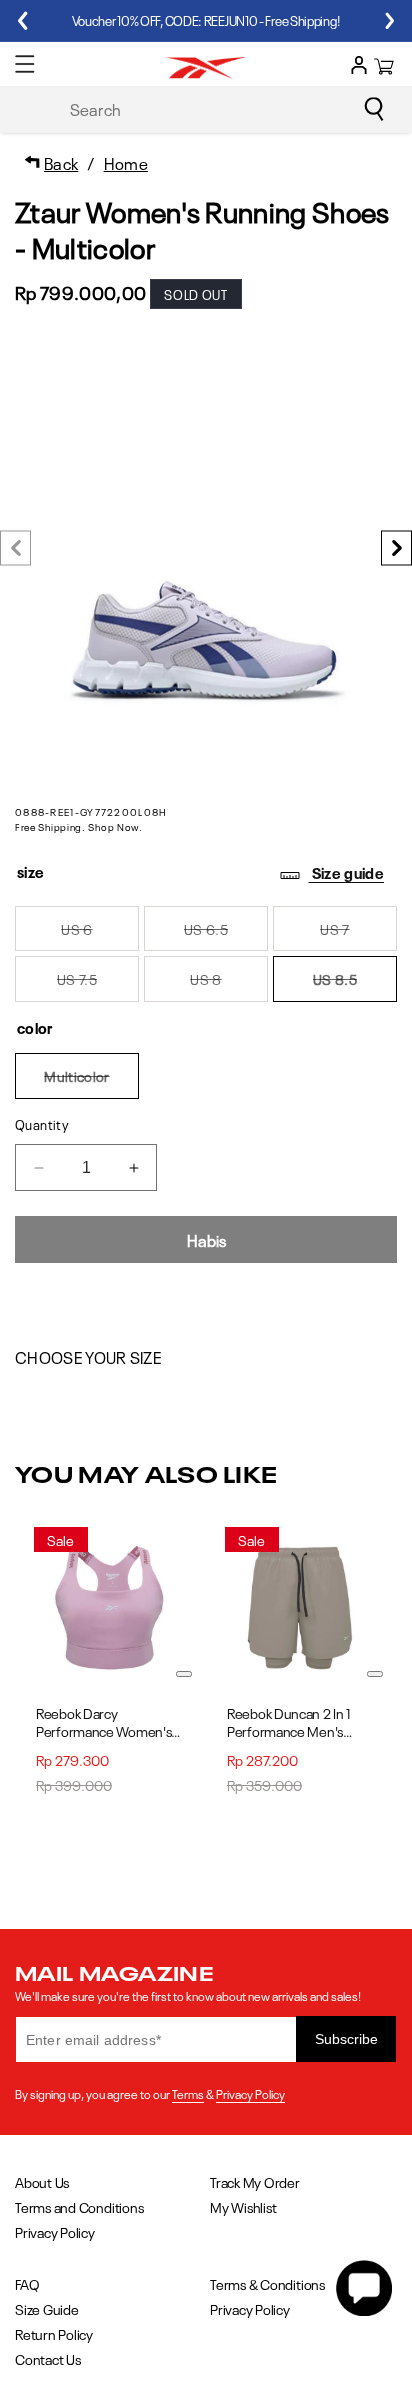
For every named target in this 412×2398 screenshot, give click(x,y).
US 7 (358, 935)
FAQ (27, 2283)
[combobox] (223, 108)
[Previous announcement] (22, 20)
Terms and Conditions (79, 2206)
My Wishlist (243, 2206)
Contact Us (48, 2358)
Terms (188, 2093)
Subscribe (346, 2039)
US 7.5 (98, 985)
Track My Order (255, 2181)
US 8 (229, 985)
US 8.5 (355, 985)
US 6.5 (226, 935)
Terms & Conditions (267, 2283)
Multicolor (91, 1082)
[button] (25, 64)
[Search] (374, 109)
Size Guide (47, 2308)
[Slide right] (396, 548)
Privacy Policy (250, 2093)
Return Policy (54, 2333)
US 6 (100, 935)
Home (126, 162)
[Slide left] (15, 548)
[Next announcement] (389, 20)
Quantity (42, 1123)
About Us (42, 2181)
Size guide (346, 872)
